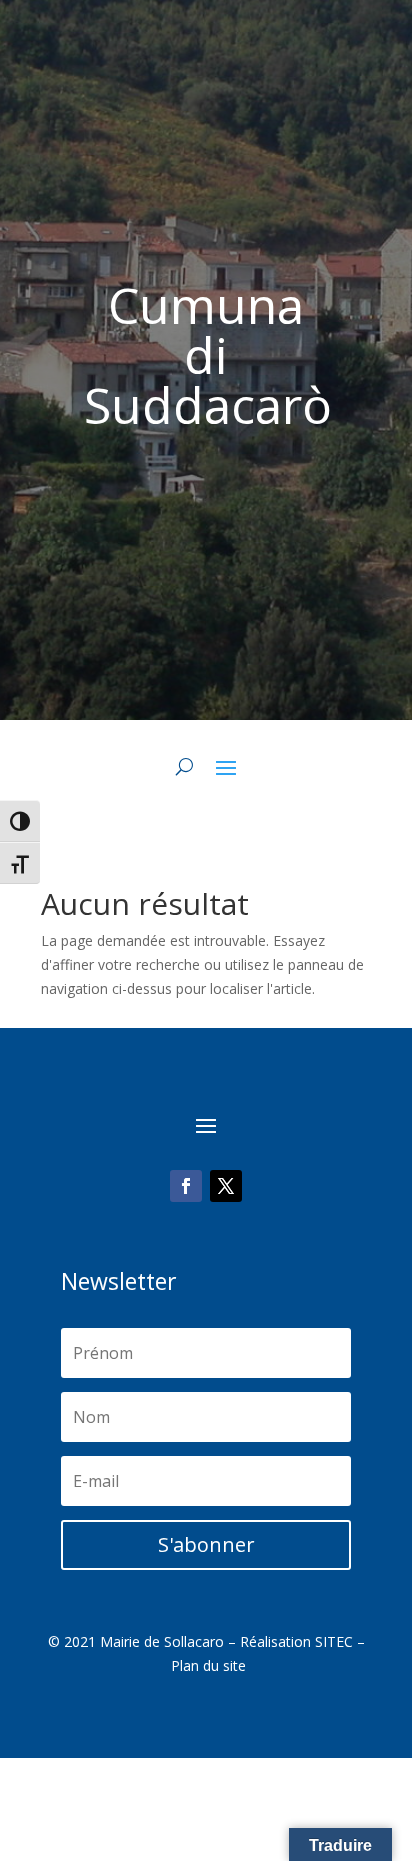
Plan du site (208, 1665)
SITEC (334, 1641)
